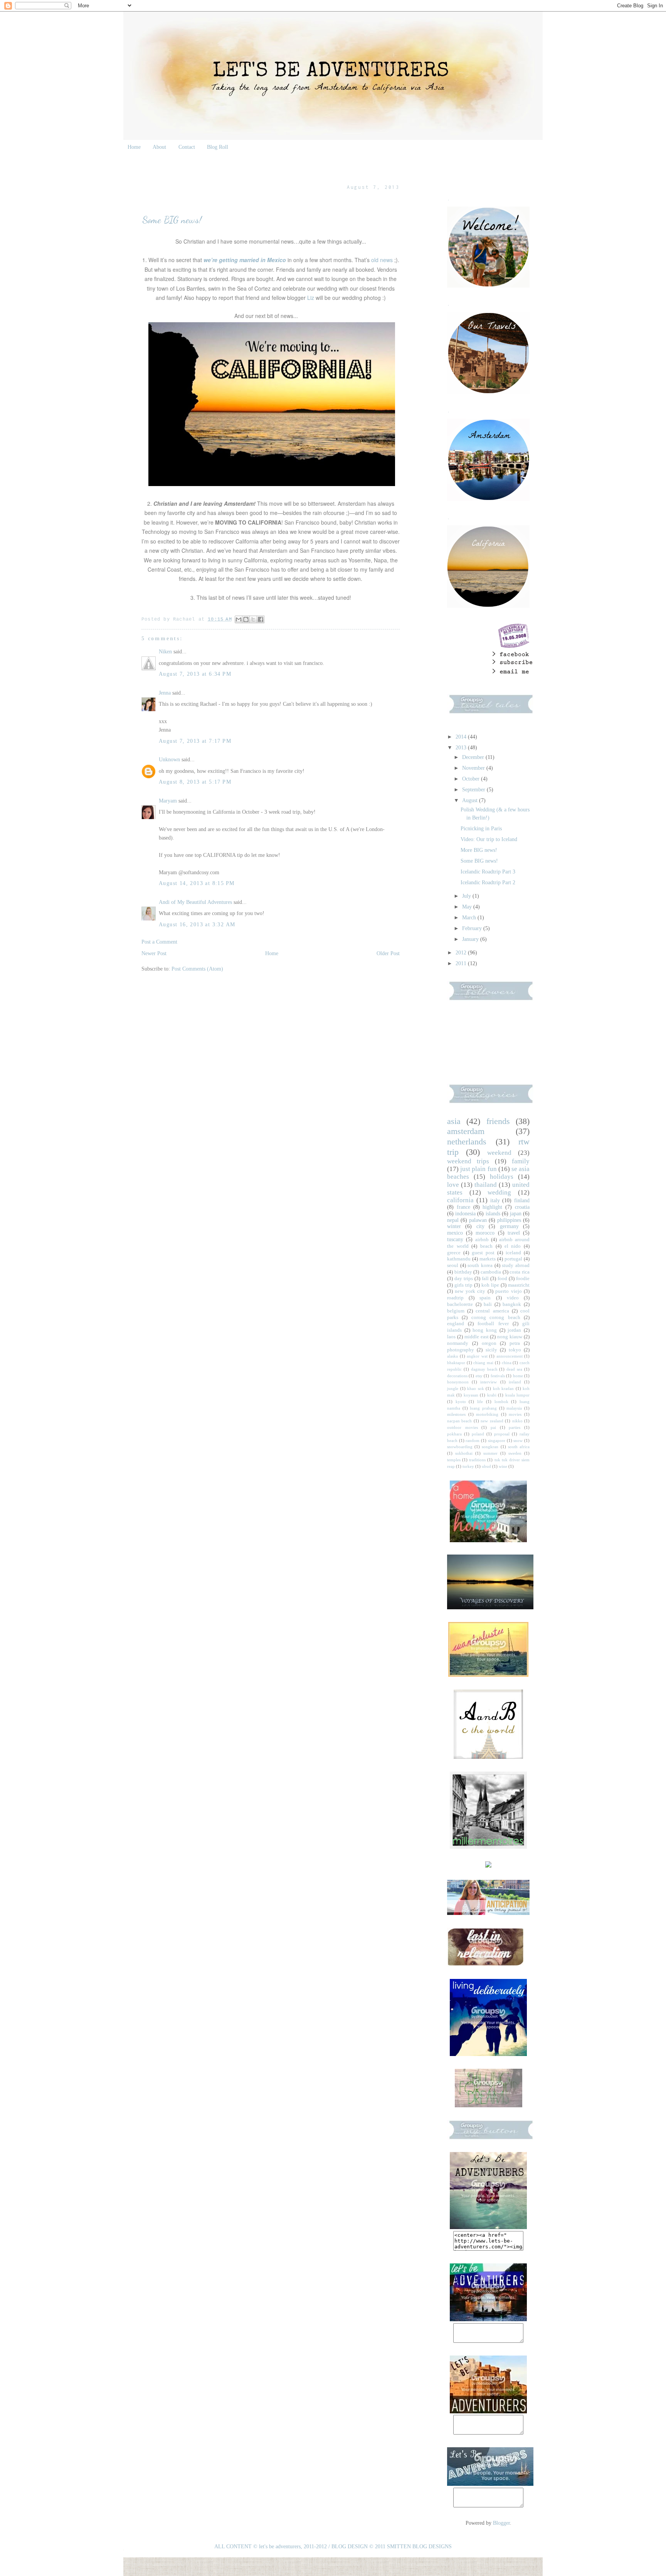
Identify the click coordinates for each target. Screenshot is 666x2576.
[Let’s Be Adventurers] (488, 2319)
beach (486, 1246)
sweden (515, 1453)
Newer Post (154, 953)
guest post (483, 1253)
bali (488, 1304)
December (474, 757)
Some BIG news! (479, 861)
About (159, 147)
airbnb (482, 1240)
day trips (464, 1279)
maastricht (519, 1285)
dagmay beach (484, 1369)
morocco (485, 1233)
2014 (462, 737)
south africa (519, 1447)
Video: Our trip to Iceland (489, 839)
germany (509, 1226)
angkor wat (477, 1356)
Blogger (501, 2523)
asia (454, 1121)
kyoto (461, 1402)
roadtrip (455, 1298)
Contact (187, 147)
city (480, 1226)
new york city (470, 1291)
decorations (457, 1376)
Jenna (165, 693)
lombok (501, 1402)
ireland (515, 1382)
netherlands (467, 1142)
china (507, 1363)
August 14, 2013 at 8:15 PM (197, 883)
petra (515, 1343)
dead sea (514, 1369)
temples (454, 1460)
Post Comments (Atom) (197, 969)
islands (493, 1214)
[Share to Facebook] (261, 619)
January (471, 939)
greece (454, 1253)
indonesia (465, 1214)
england (456, 1324)
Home (134, 147)
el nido (513, 1246)
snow (518, 1440)
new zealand (492, 1421)
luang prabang (483, 1408)
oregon (489, 1343)
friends (498, 1121)
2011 (462, 963)
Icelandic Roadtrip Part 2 (488, 883)
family (521, 1161)
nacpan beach (459, 1421)
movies (515, 1414)
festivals (498, 1376)
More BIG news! (479, 850)
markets (488, 1259)
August (471, 800)
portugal (513, 1259)
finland (522, 1201)
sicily (491, 1350)
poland (478, 1434)
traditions (477, 1460)
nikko (517, 1421)
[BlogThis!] (246, 619)
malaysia (514, 1408)
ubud (486, 1466)
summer (490, 1453)
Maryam (168, 801)
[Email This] (239, 619)
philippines (509, 1220)
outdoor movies (462, 1427)
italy (495, 1201)
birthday (463, 1272)
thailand (486, 1185)
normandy (458, 1343)
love (453, 1185)
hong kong (485, 1330)
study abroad (516, 1265)
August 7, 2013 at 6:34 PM (195, 674)
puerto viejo (508, 1291)
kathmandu (459, 1259)
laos (451, 1337)
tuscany (455, 1239)
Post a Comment (159, 942)
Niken (165, 652)
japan (516, 1214)
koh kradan (504, 1388)
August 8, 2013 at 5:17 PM (195, 782)
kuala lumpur (517, 1395)
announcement (510, 1356)
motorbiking (487, 1414)
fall (485, 1279)
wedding (499, 1192)
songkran (490, 1447)
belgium (456, 1311)
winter (454, 1226)
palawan (478, 1220)
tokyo (515, 1350)
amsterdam (466, 1131)
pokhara (454, 1434)
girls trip (463, 1285)
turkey (468, 1466)
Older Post (388, 953)
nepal (453, 1220)
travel (514, 1233)
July (467, 896)
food (502, 1279)
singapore (497, 1440)
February (473, 928)
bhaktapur (456, 1363)
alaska (452, 1356)
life (480, 1402)
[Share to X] (253, 619)
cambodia (491, 1272)
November (474, 768)
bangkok (512, 1304)
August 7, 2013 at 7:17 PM (195, 741)
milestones (456, 1414)
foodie (523, 1279)
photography (461, 1350)
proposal (502, 1434)
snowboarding (460, 1447)
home (518, 1376)
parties (515, 1427)
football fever (493, 1324)
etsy (479, 1376)
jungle (453, 1388)
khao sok (476, 1388)
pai (493, 1427)
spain (485, 1298)
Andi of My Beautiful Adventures (195, 902)
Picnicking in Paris (481, 829)
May (468, 907)
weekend (499, 1153)
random (473, 1440)
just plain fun (478, 1169)
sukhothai (464, 1453)
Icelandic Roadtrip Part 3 (488, 872)
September (474, 790)
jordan (514, 1330)
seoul (453, 1265)
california (460, 1200)
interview (489, 1382)
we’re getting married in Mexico (245, 260)
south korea (480, 1265)
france (463, 1207)
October (472, 779)
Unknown (169, 760)
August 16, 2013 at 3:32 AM (197, 925)
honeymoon (458, 1382)
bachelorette (460, 1304)
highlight (492, 1207)
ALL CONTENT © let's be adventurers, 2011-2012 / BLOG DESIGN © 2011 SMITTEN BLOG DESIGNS (333, 2547)
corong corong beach (496, 1317)
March (470, 918)
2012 (462, 953)
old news (382, 260)
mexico (455, 1233)
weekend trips (468, 1161)
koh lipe (490, 1285)
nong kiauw (510, 1337)
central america (492, 1311)
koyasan (471, 1395)
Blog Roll (218, 147)
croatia (522, 1207)
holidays (502, 1177)
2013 (462, 748)
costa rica (520, 1272)
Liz (311, 298)
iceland (513, 1253)
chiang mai (483, 1363)
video (513, 1298)
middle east (477, 1337)
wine (503, 1466)
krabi (492, 1395)
